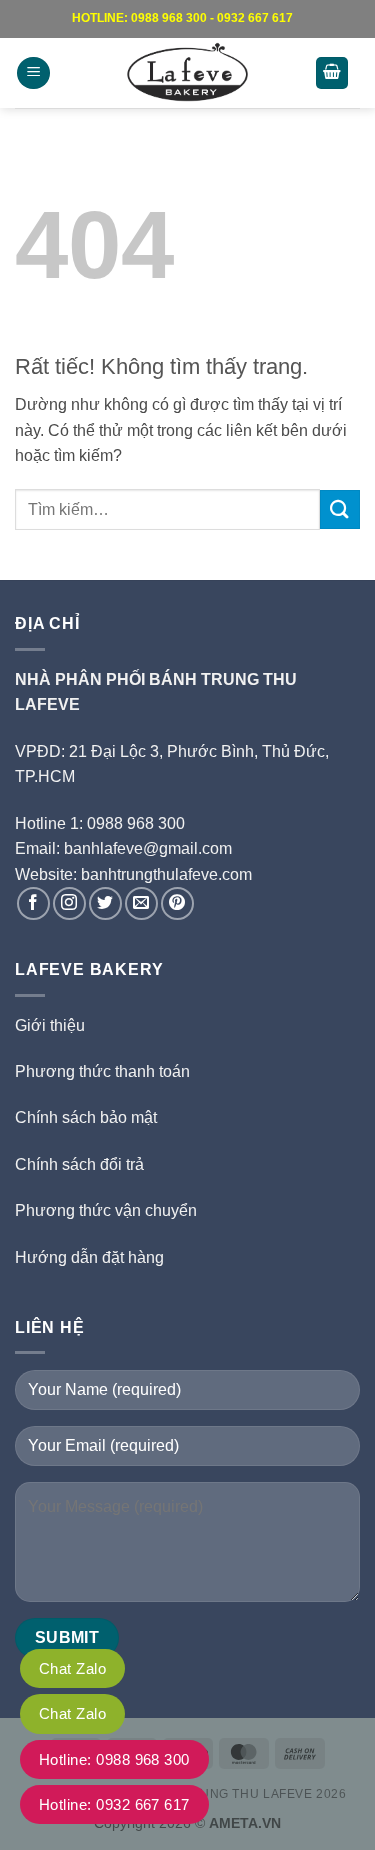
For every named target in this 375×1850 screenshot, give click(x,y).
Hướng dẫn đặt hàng (89, 1257)
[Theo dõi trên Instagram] (69, 903)
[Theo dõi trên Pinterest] (177, 903)
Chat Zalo (72, 1668)
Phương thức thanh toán (102, 1071)
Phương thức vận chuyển (106, 1210)
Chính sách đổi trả (79, 1164)
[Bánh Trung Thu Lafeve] (187, 73)
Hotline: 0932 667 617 (114, 1804)
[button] (33, 73)
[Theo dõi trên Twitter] (105, 903)
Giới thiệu (50, 1025)
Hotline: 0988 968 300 (114, 1759)
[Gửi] (340, 509)
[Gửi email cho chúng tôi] (141, 903)
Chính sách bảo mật (86, 1117)
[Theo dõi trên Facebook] (33, 903)
